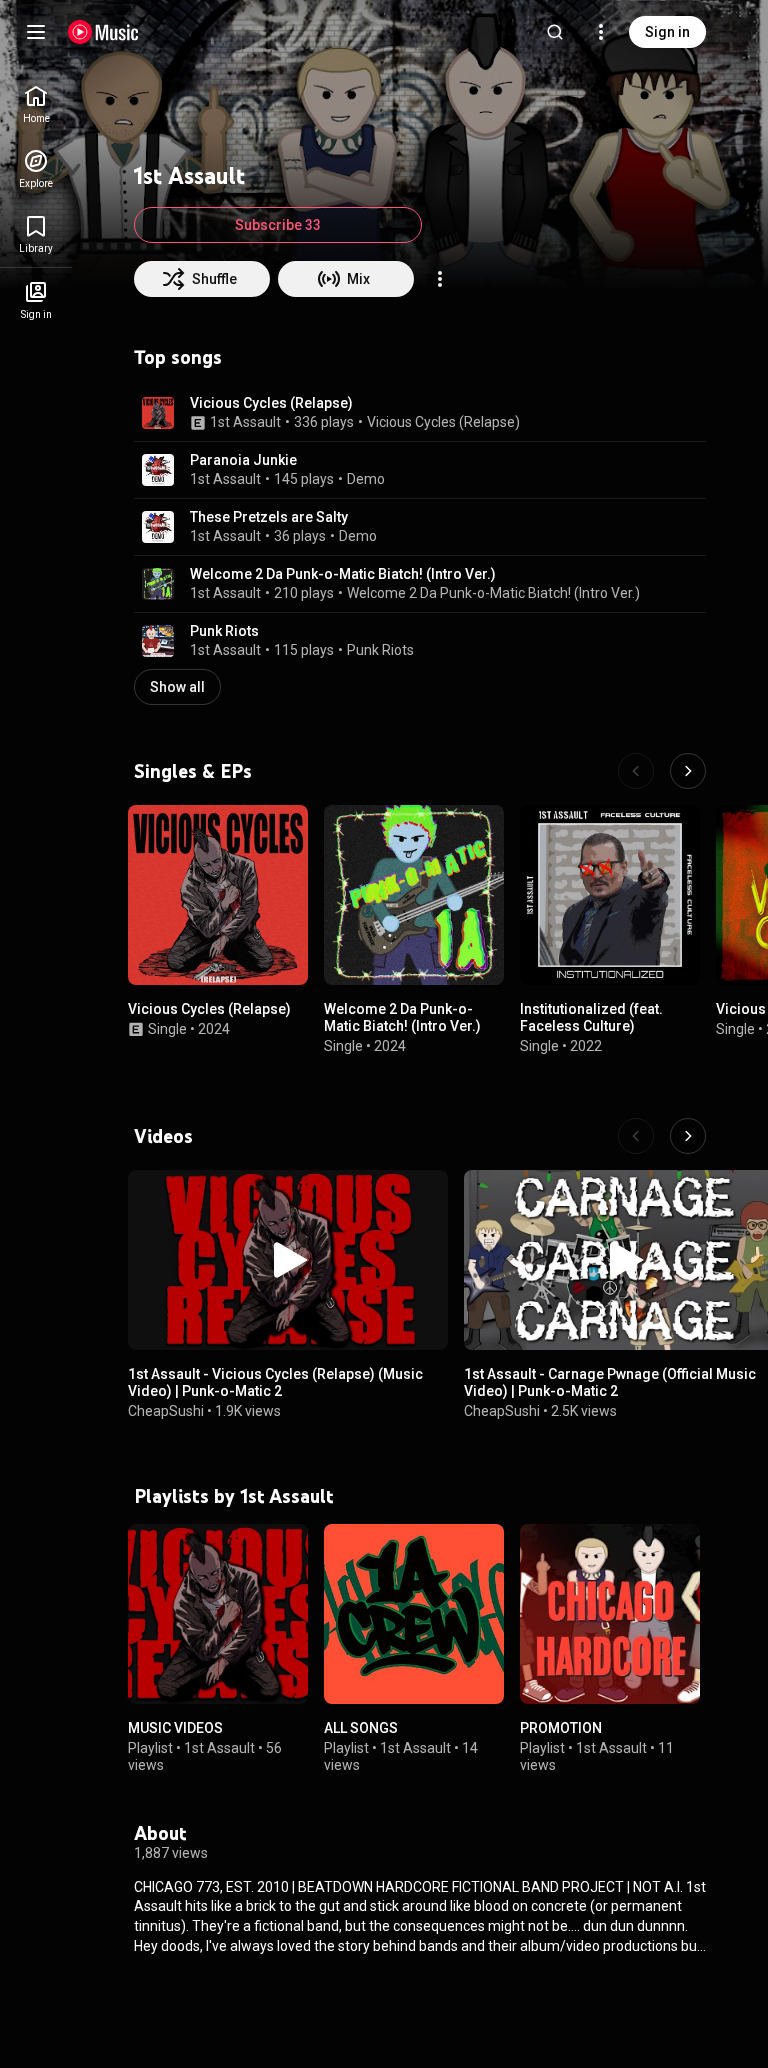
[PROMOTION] (610, 1614)
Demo (366, 479)
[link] (36, 104)
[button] (158, 413)
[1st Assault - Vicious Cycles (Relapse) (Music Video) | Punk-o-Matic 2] (288, 1260)
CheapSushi (166, 1411)
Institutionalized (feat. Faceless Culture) (591, 1017)
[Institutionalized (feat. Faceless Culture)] (610, 895)
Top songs (178, 357)
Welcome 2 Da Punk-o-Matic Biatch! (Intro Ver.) (343, 574)
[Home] (103, 32)
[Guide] (36, 32)
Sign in (667, 32)
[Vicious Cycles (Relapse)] (218, 895)
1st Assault (245, 422)
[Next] (688, 771)
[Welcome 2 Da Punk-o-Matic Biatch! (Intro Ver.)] (414, 895)
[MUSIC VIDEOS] (218, 1614)
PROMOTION (561, 1728)
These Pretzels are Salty (269, 517)
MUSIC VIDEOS (175, 1728)
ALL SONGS (361, 1728)
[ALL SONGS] (414, 1614)
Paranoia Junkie (243, 460)
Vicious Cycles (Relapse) (271, 403)
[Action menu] (440, 279)
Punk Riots (224, 631)
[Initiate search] (555, 32)
